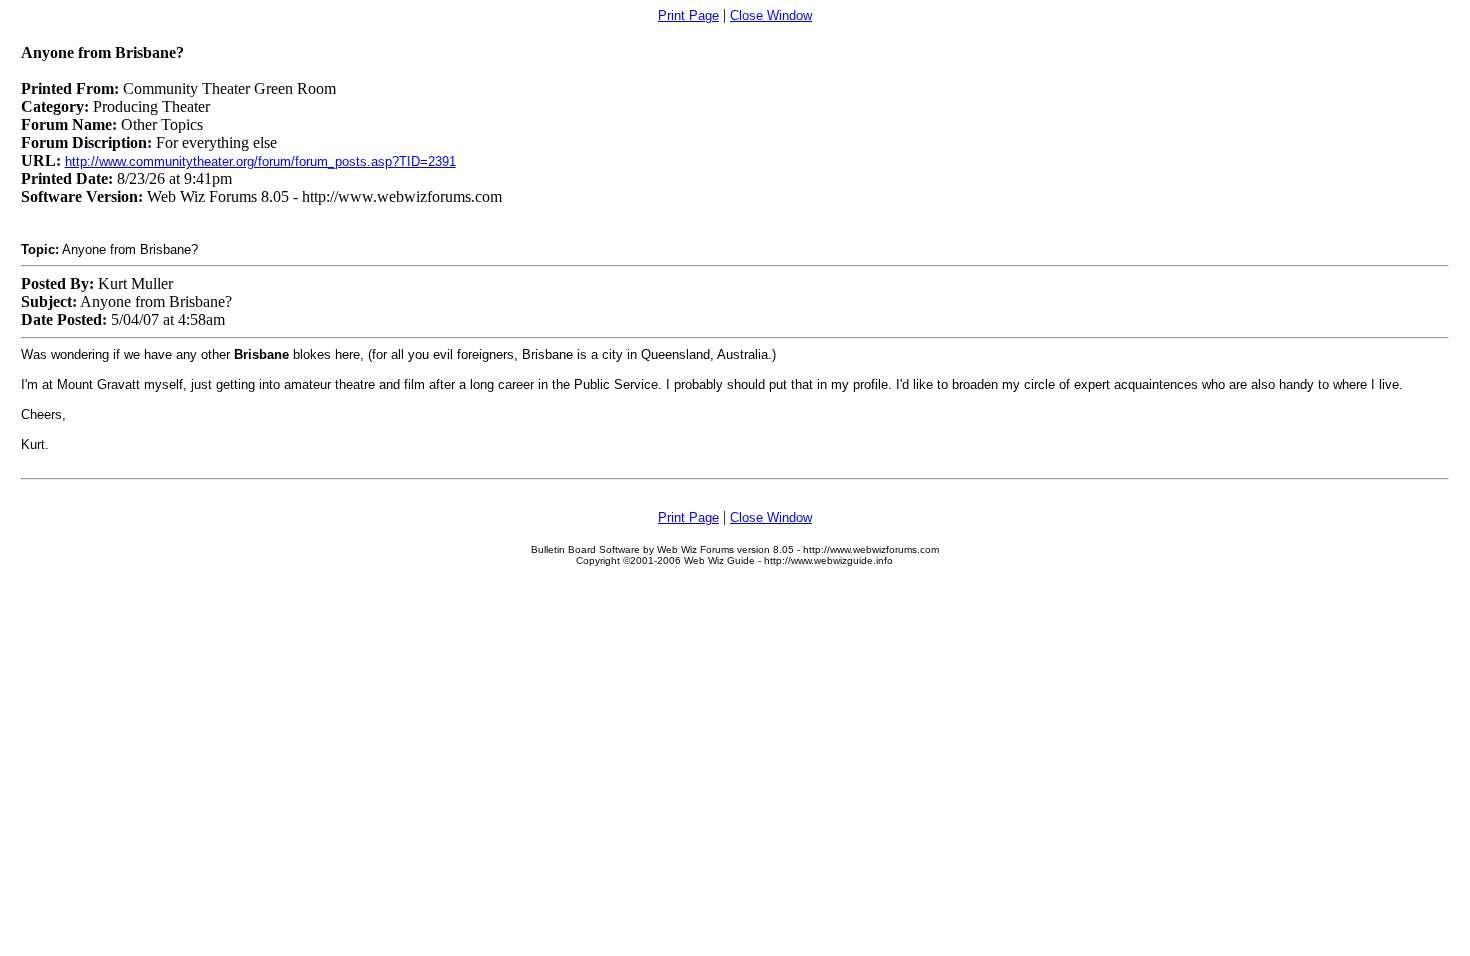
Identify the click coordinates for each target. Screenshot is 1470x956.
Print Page (688, 15)
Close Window (771, 15)
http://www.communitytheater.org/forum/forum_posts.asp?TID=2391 (260, 161)
